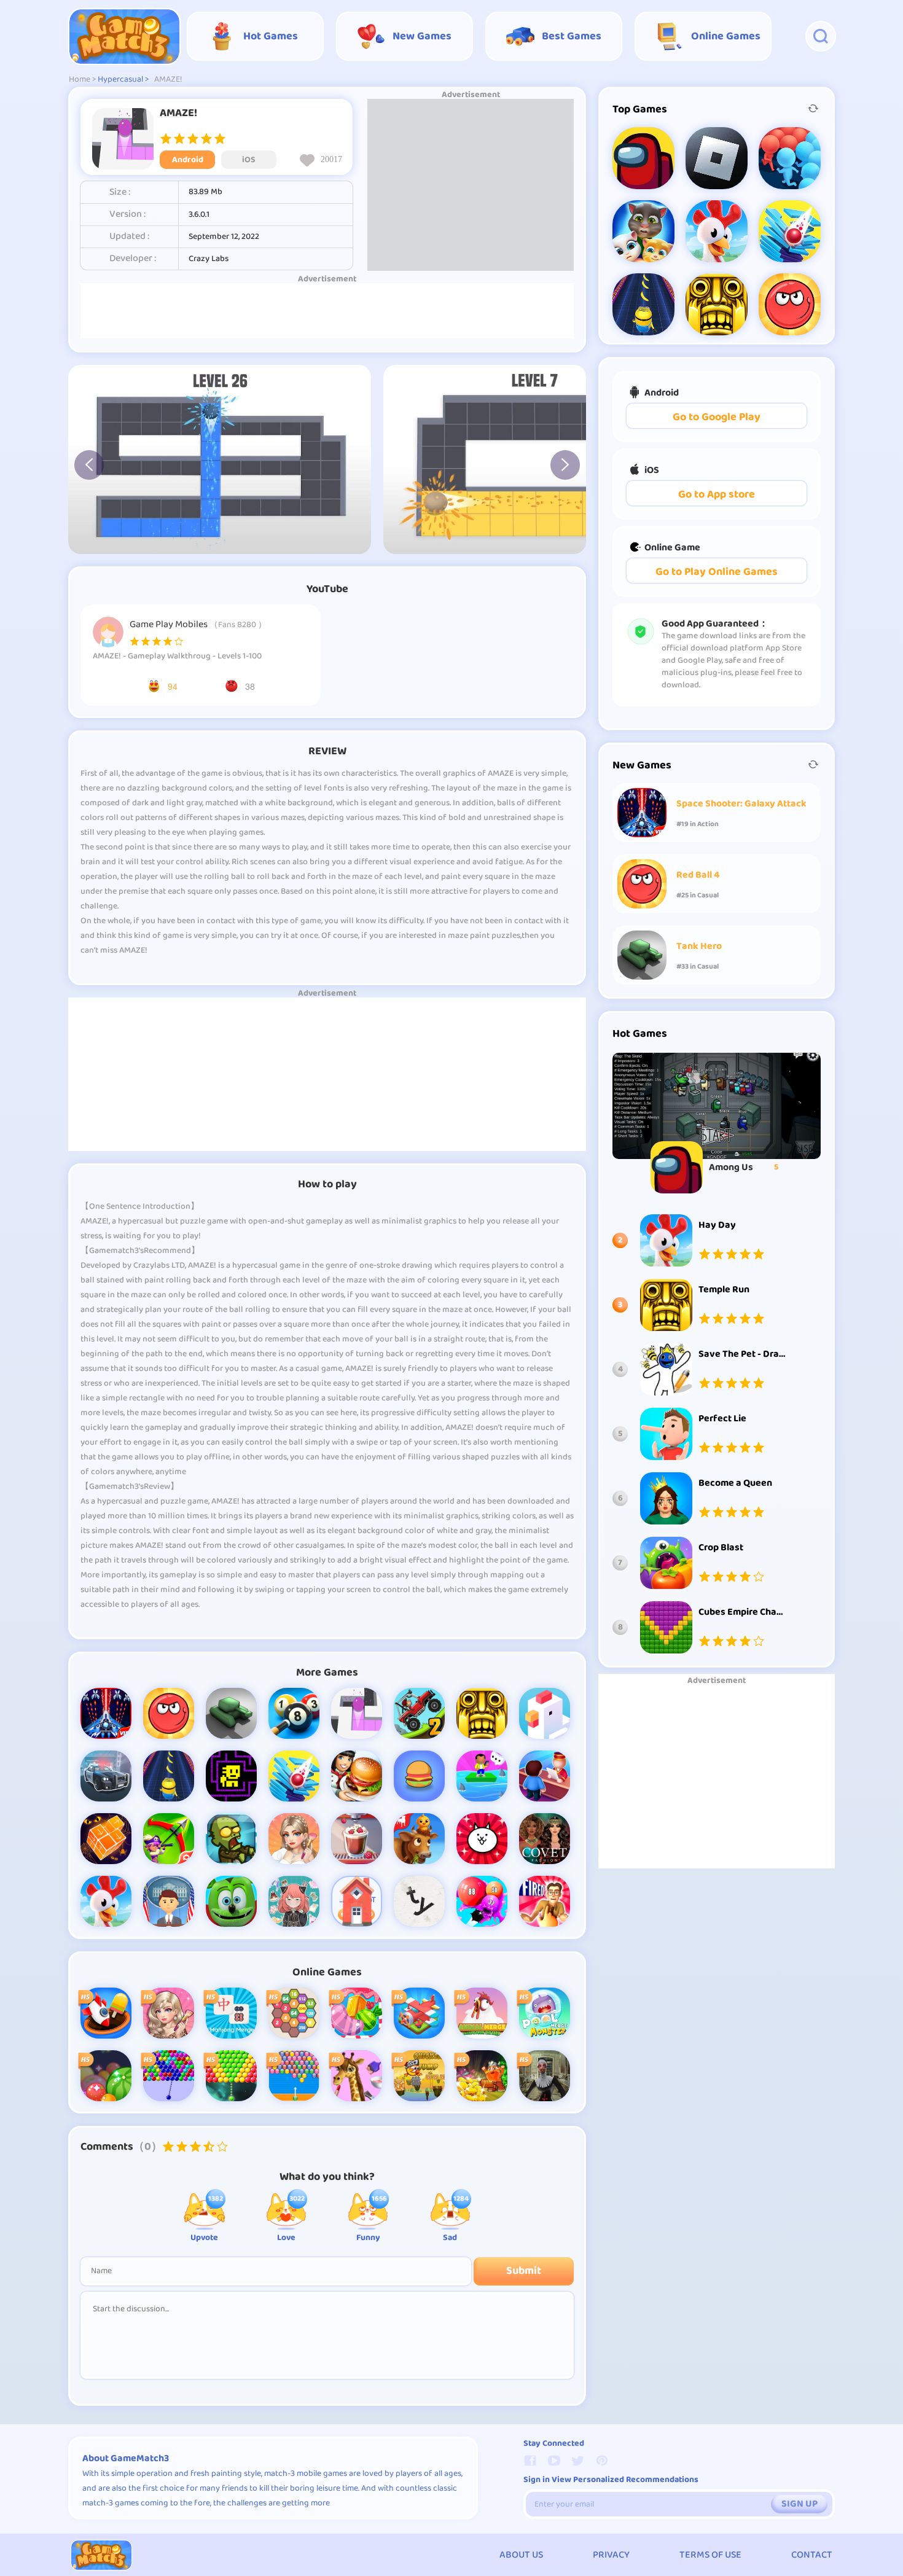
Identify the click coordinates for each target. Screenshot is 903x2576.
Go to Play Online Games (717, 572)
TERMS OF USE (710, 2555)
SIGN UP (799, 2504)
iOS (249, 160)
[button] (89, 465)
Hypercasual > (123, 80)
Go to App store (717, 495)
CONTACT (812, 2555)
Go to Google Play (717, 417)
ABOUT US (521, 2555)
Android (188, 160)
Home (80, 80)
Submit (524, 2271)
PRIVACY (611, 2555)
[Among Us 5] (717, 1106)
